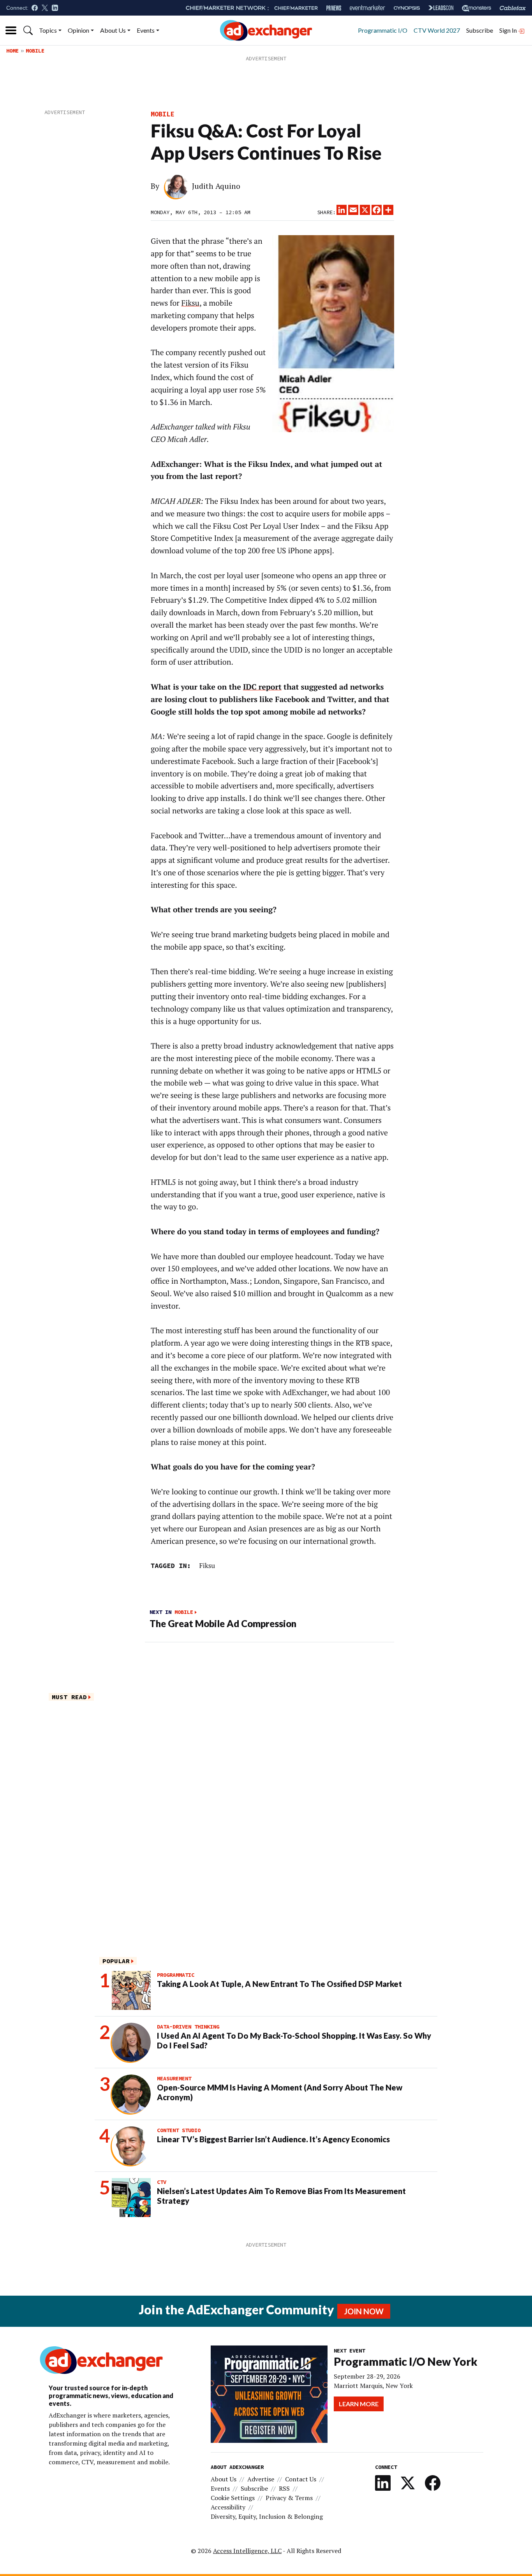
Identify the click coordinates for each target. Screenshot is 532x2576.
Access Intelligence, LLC (247, 2551)
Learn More (359, 2404)
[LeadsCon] (441, 8)
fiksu (207, 1565)
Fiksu (191, 303)
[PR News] (334, 8)
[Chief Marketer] (296, 8)
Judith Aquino (216, 186)
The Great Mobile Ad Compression (223, 1623)
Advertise (261, 2479)
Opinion (78, 30)
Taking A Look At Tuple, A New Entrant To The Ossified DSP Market (279, 1984)
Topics (48, 30)
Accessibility (228, 2507)
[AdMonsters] (477, 8)
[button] (28, 30)
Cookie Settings (233, 2498)
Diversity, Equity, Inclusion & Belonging (267, 2516)
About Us (113, 30)
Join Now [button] (364, 2311)
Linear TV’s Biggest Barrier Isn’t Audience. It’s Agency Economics (273, 2139)
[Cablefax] (513, 8)
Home (12, 51)
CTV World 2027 (437, 30)
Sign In (509, 30)
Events (146, 30)
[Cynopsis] (407, 8)
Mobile (35, 51)
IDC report (262, 687)
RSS (284, 2488)
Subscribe (480, 30)
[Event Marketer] (367, 8)
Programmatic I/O (383, 30)
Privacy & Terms (289, 2498)
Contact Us (301, 2479)
